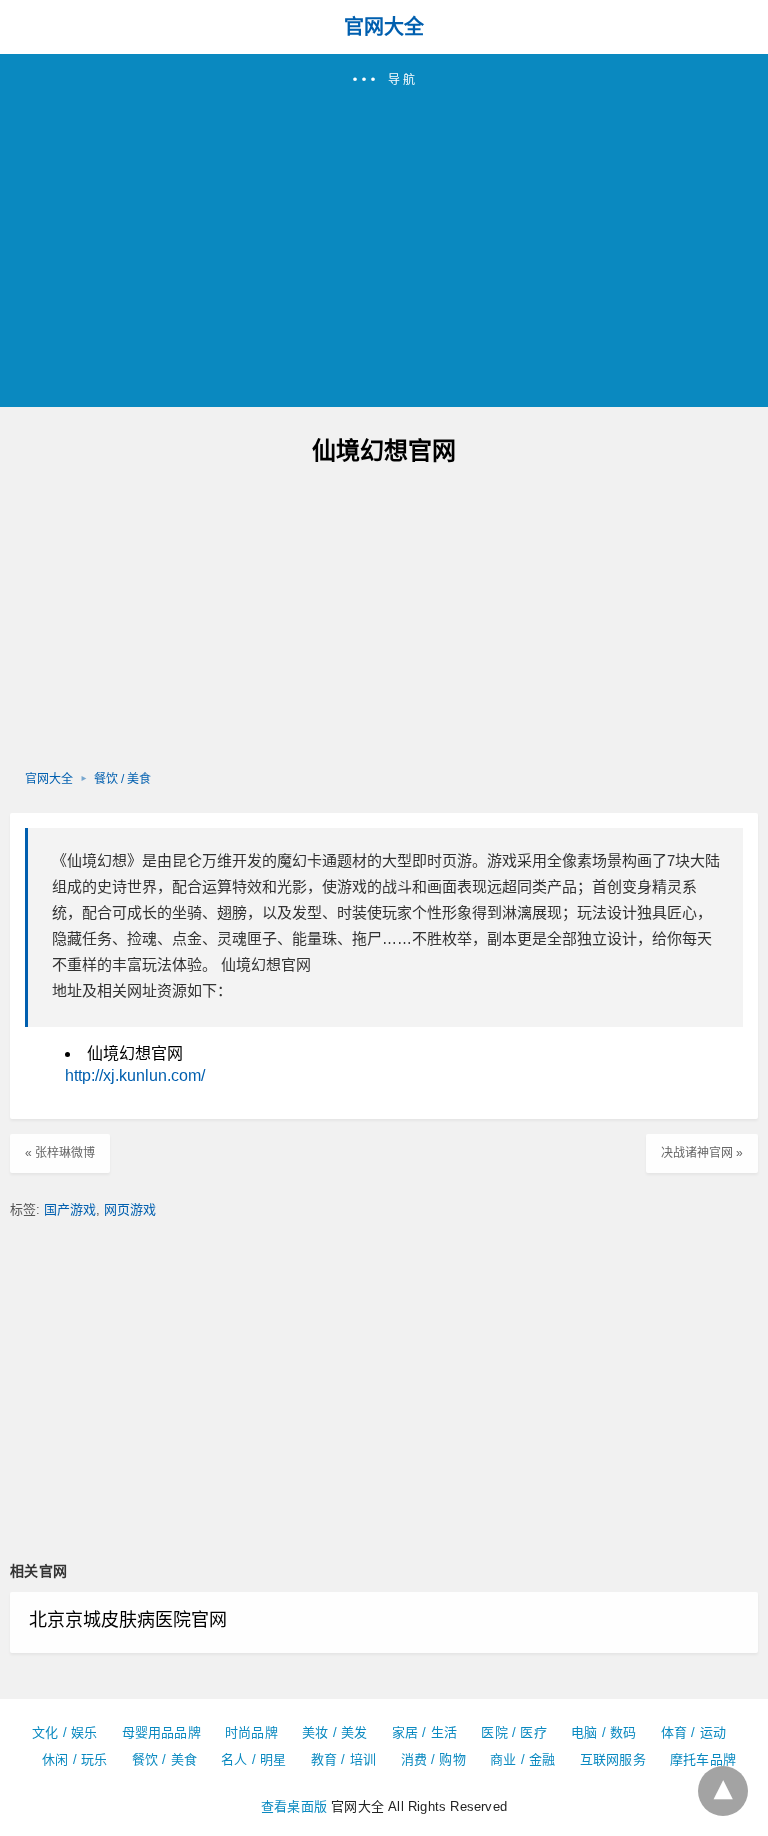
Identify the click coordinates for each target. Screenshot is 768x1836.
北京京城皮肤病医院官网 (128, 1620)
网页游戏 (130, 1209)
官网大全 (384, 27)
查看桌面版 (294, 1806)
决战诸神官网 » (702, 1153)
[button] (384, 230)
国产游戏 (70, 1209)
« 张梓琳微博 (60, 1153)
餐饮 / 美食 (122, 779)
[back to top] (723, 1791)
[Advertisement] (384, 239)
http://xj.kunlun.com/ (135, 1075)
